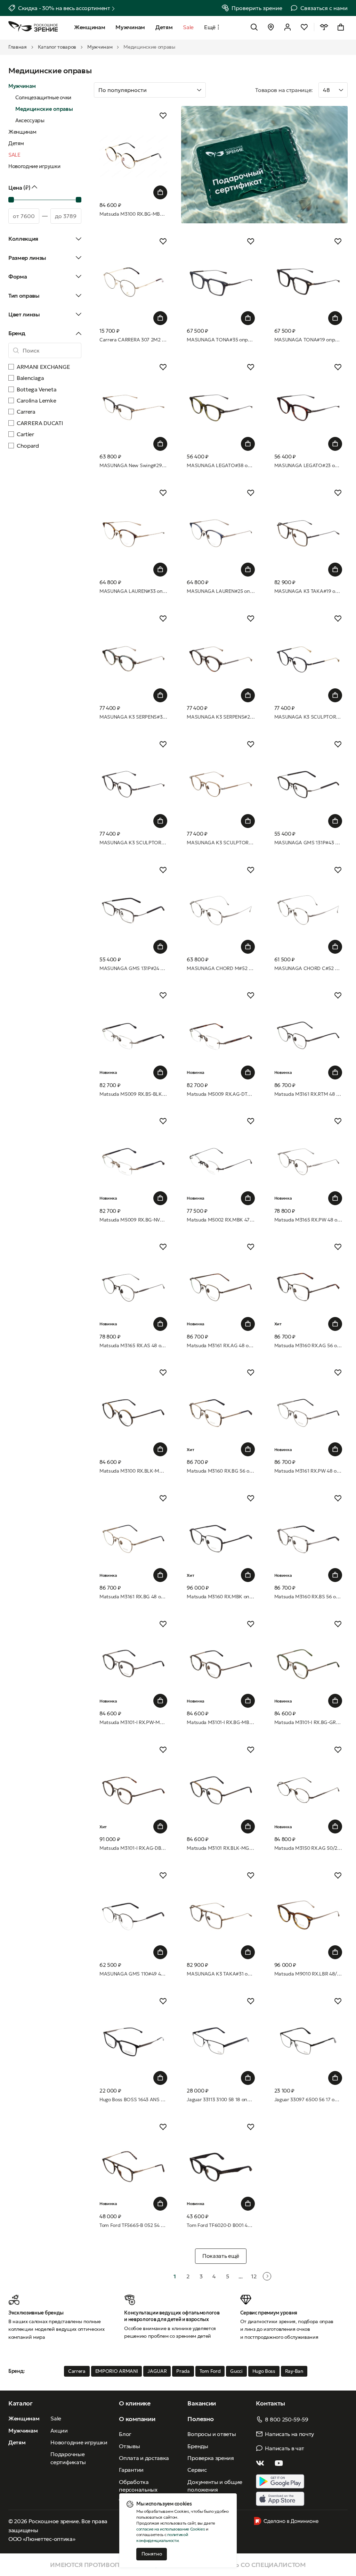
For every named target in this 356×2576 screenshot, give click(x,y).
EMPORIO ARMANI (117, 2371)
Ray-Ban (294, 2371)
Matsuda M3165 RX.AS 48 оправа (133, 1345)
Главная (18, 47)
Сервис (197, 2470)
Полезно (200, 2419)
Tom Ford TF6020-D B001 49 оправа (221, 2225)
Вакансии (201, 2403)
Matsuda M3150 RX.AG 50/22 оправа (308, 1848)
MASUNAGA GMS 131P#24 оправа (133, 968)
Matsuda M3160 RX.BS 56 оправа (308, 1597)
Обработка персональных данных (138, 2490)
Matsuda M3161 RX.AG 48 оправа (221, 1345)
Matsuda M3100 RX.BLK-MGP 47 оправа (133, 1471)
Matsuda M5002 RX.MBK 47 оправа (221, 1220)
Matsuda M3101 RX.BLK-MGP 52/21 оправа (221, 1848)
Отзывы (129, 2446)
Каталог (21, 2403)
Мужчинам (100, 47)
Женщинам (22, 132)
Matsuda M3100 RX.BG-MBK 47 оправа (133, 214)
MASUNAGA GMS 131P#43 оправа (308, 843)
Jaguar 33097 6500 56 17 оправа (308, 2099)
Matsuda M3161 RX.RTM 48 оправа (308, 1094)
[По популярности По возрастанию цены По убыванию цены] (171, 90)
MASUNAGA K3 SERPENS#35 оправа (133, 717)
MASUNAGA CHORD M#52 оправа (221, 968)
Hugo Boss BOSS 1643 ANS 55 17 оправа (133, 2099)
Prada (183, 2371)
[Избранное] (304, 27)
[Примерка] (324, 27)
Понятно (152, 2554)
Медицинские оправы (44, 109)
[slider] (11, 200)
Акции (59, 2430)
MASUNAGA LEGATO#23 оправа (308, 465)
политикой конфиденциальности (162, 2537)
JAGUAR (157, 2371)
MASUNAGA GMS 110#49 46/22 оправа (133, 1974)
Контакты (270, 2403)
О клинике (135, 2403)
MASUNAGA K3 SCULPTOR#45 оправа (308, 717)
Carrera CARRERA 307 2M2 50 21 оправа (133, 340)
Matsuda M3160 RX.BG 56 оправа (221, 1471)
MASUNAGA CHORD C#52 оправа (308, 968)
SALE (14, 155)
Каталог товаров (57, 47)
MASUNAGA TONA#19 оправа (308, 340)
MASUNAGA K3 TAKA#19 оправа (308, 591)
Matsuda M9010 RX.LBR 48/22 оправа (308, 1974)
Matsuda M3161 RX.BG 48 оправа (133, 1597)
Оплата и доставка (144, 2458)
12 (254, 2276)
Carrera (77, 2371)
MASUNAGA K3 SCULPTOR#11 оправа (221, 843)
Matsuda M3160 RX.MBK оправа (221, 1597)
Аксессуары (30, 120)
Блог (125, 2434)
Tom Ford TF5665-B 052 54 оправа (133, 2225)
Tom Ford (210, 2371)
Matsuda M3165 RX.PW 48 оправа (308, 1220)
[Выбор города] (271, 27)
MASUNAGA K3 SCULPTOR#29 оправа (133, 843)
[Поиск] (254, 27)
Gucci (236, 2371)
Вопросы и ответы (212, 2434)
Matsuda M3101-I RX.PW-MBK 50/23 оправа (133, 1722)
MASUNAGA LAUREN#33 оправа (133, 591)
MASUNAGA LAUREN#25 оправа (221, 591)
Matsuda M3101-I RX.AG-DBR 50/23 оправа (133, 1848)
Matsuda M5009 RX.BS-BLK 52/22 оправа (133, 1094)
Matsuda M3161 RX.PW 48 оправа (308, 1471)
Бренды (198, 2446)
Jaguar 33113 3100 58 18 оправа (221, 2099)
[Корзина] (341, 27)
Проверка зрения (211, 2458)
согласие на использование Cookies (171, 2529)
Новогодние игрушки (34, 166)
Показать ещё (221, 2256)
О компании (137, 2419)
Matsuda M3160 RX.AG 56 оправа (308, 1345)
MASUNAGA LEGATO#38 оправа (221, 465)
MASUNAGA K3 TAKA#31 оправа (221, 1974)
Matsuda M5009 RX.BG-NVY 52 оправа (133, 1220)
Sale (56, 2418)
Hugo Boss (264, 2371)
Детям (16, 143)
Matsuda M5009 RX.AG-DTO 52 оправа (221, 1094)
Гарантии (131, 2470)
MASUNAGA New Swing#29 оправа (133, 465)
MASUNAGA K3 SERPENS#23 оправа (221, 717)
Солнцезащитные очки (43, 97)
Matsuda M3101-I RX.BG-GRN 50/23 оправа (308, 1722)
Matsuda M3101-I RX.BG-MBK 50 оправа (221, 1722)
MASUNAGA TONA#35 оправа (221, 340)
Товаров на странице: (284, 90)
